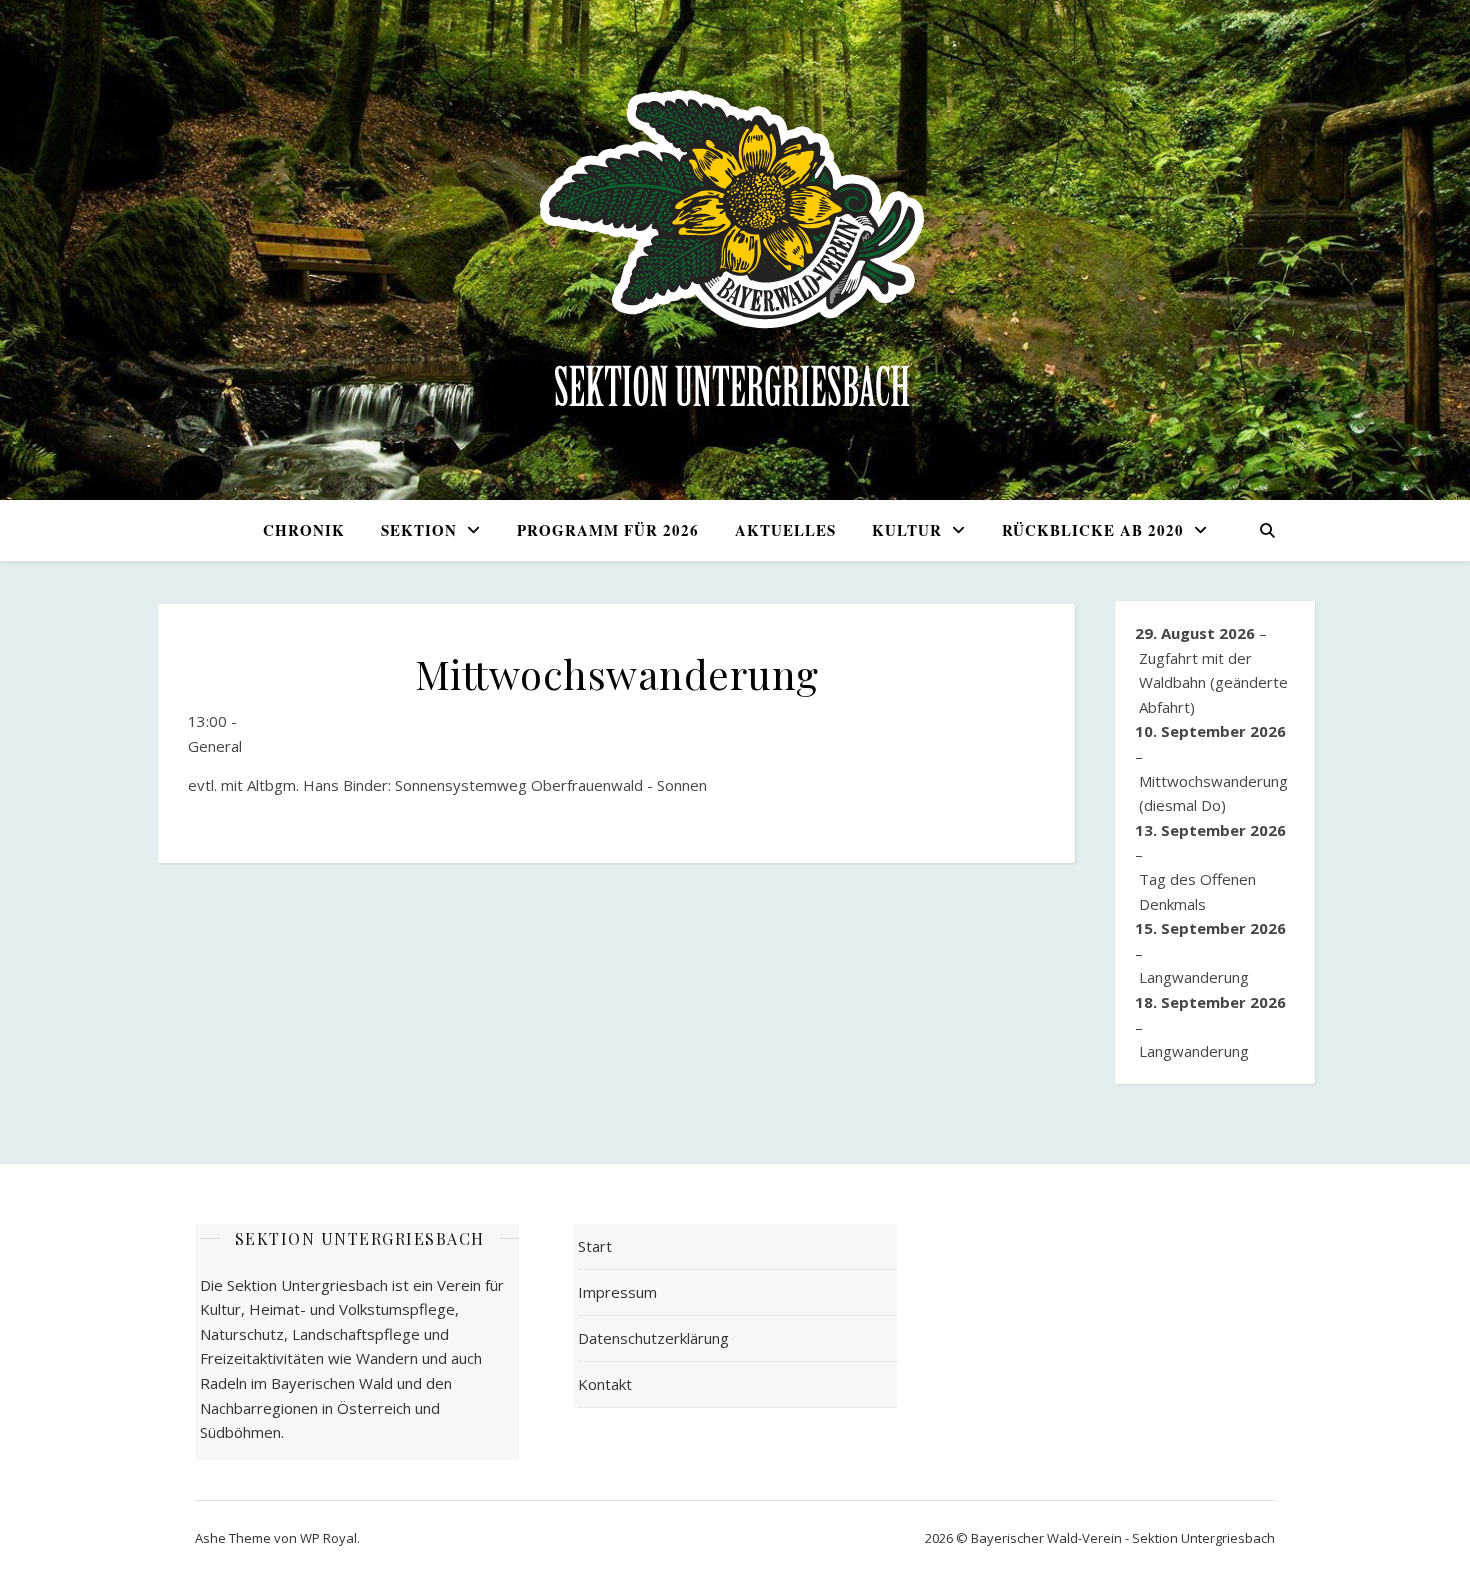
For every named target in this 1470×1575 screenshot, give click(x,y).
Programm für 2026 (608, 530)
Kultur (907, 530)
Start (595, 1246)
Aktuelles (785, 530)
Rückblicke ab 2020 (1093, 530)
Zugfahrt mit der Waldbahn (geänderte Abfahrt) (1213, 682)
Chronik (304, 530)
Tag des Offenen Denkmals (1197, 891)
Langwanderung (1194, 977)
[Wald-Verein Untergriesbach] (735, 250)
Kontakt (605, 1384)
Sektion (419, 530)
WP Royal (328, 1538)
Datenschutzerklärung (653, 1338)
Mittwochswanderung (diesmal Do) (1213, 793)
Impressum (617, 1292)
